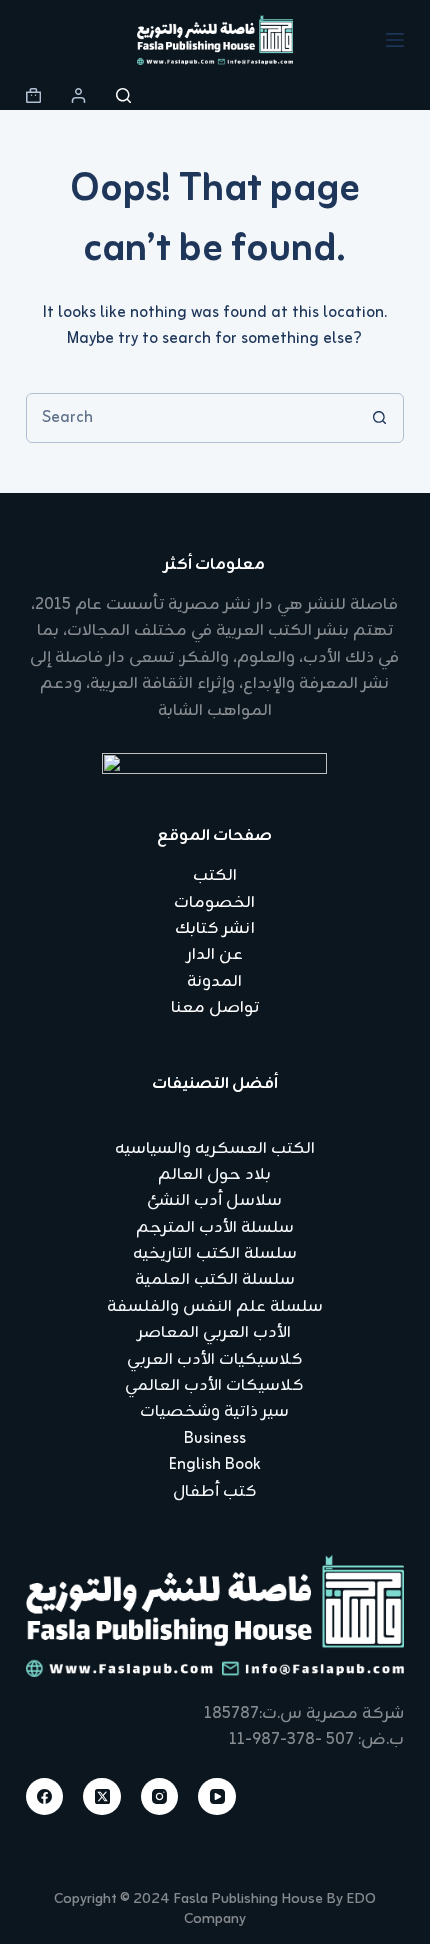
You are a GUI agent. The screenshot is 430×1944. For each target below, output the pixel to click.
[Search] (123, 95)
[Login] (78, 95)
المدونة (214, 982)
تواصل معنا (215, 1008)
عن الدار (215, 955)
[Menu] (395, 40)
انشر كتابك (215, 929)
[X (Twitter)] (102, 1797)
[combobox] (191, 418)
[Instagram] (160, 1797)
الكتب (215, 876)
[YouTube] (217, 1797)
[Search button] (379, 418)
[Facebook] (45, 1797)
